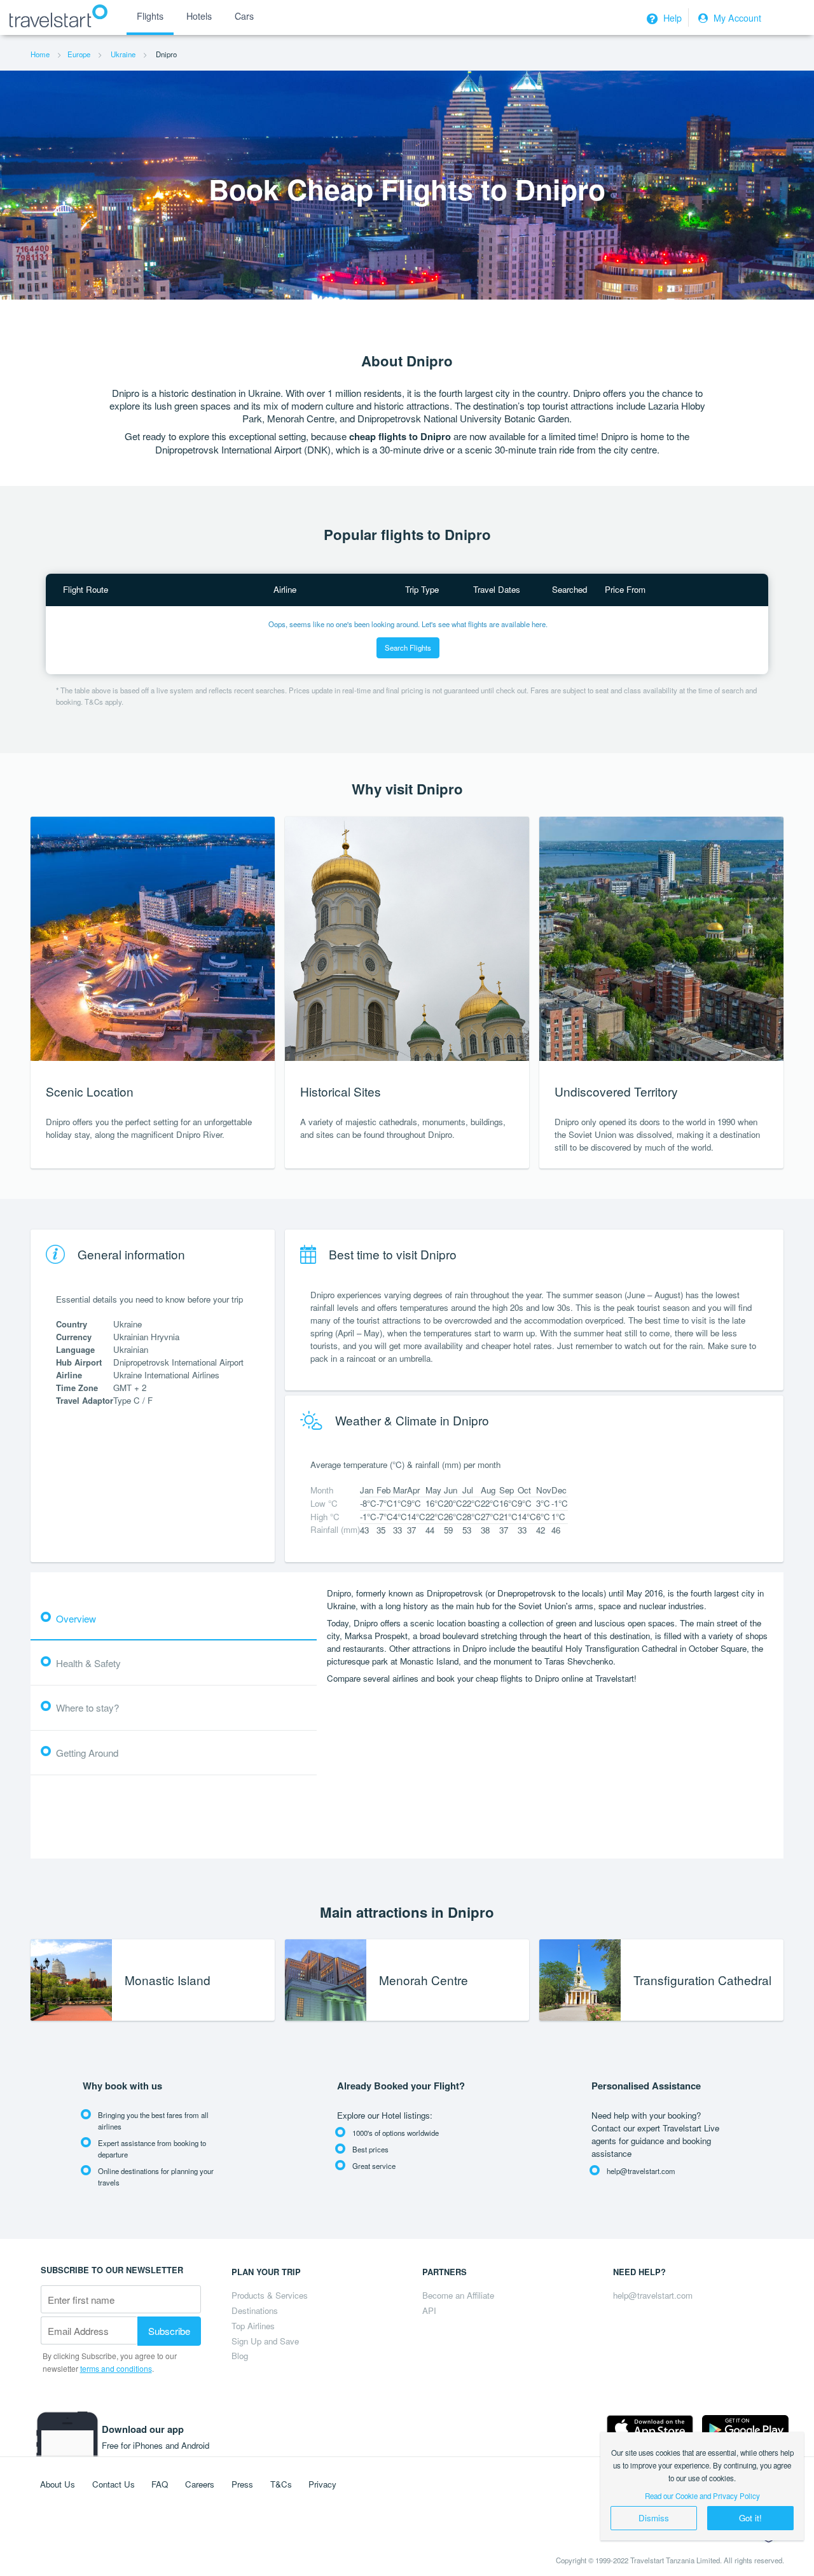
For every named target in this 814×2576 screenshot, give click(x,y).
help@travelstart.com (653, 2295)
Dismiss (654, 2518)
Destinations (255, 2310)
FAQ (160, 2484)
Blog (240, 2356)
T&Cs (281, 2484)
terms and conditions (116, 2368)
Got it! (750, 2518)
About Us (58, 2484)
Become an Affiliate (458, 2295)
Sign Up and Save (265, 2341)
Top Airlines (253, 2326)
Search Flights (408, 647)
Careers (200, 2484)
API (429, 2310)
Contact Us (114, 2484)
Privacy (322, 2484)
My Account (736, 18)
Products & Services (270, 2295)
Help (671, 18)
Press (242, 2484)
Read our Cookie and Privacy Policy (702, 2496)
